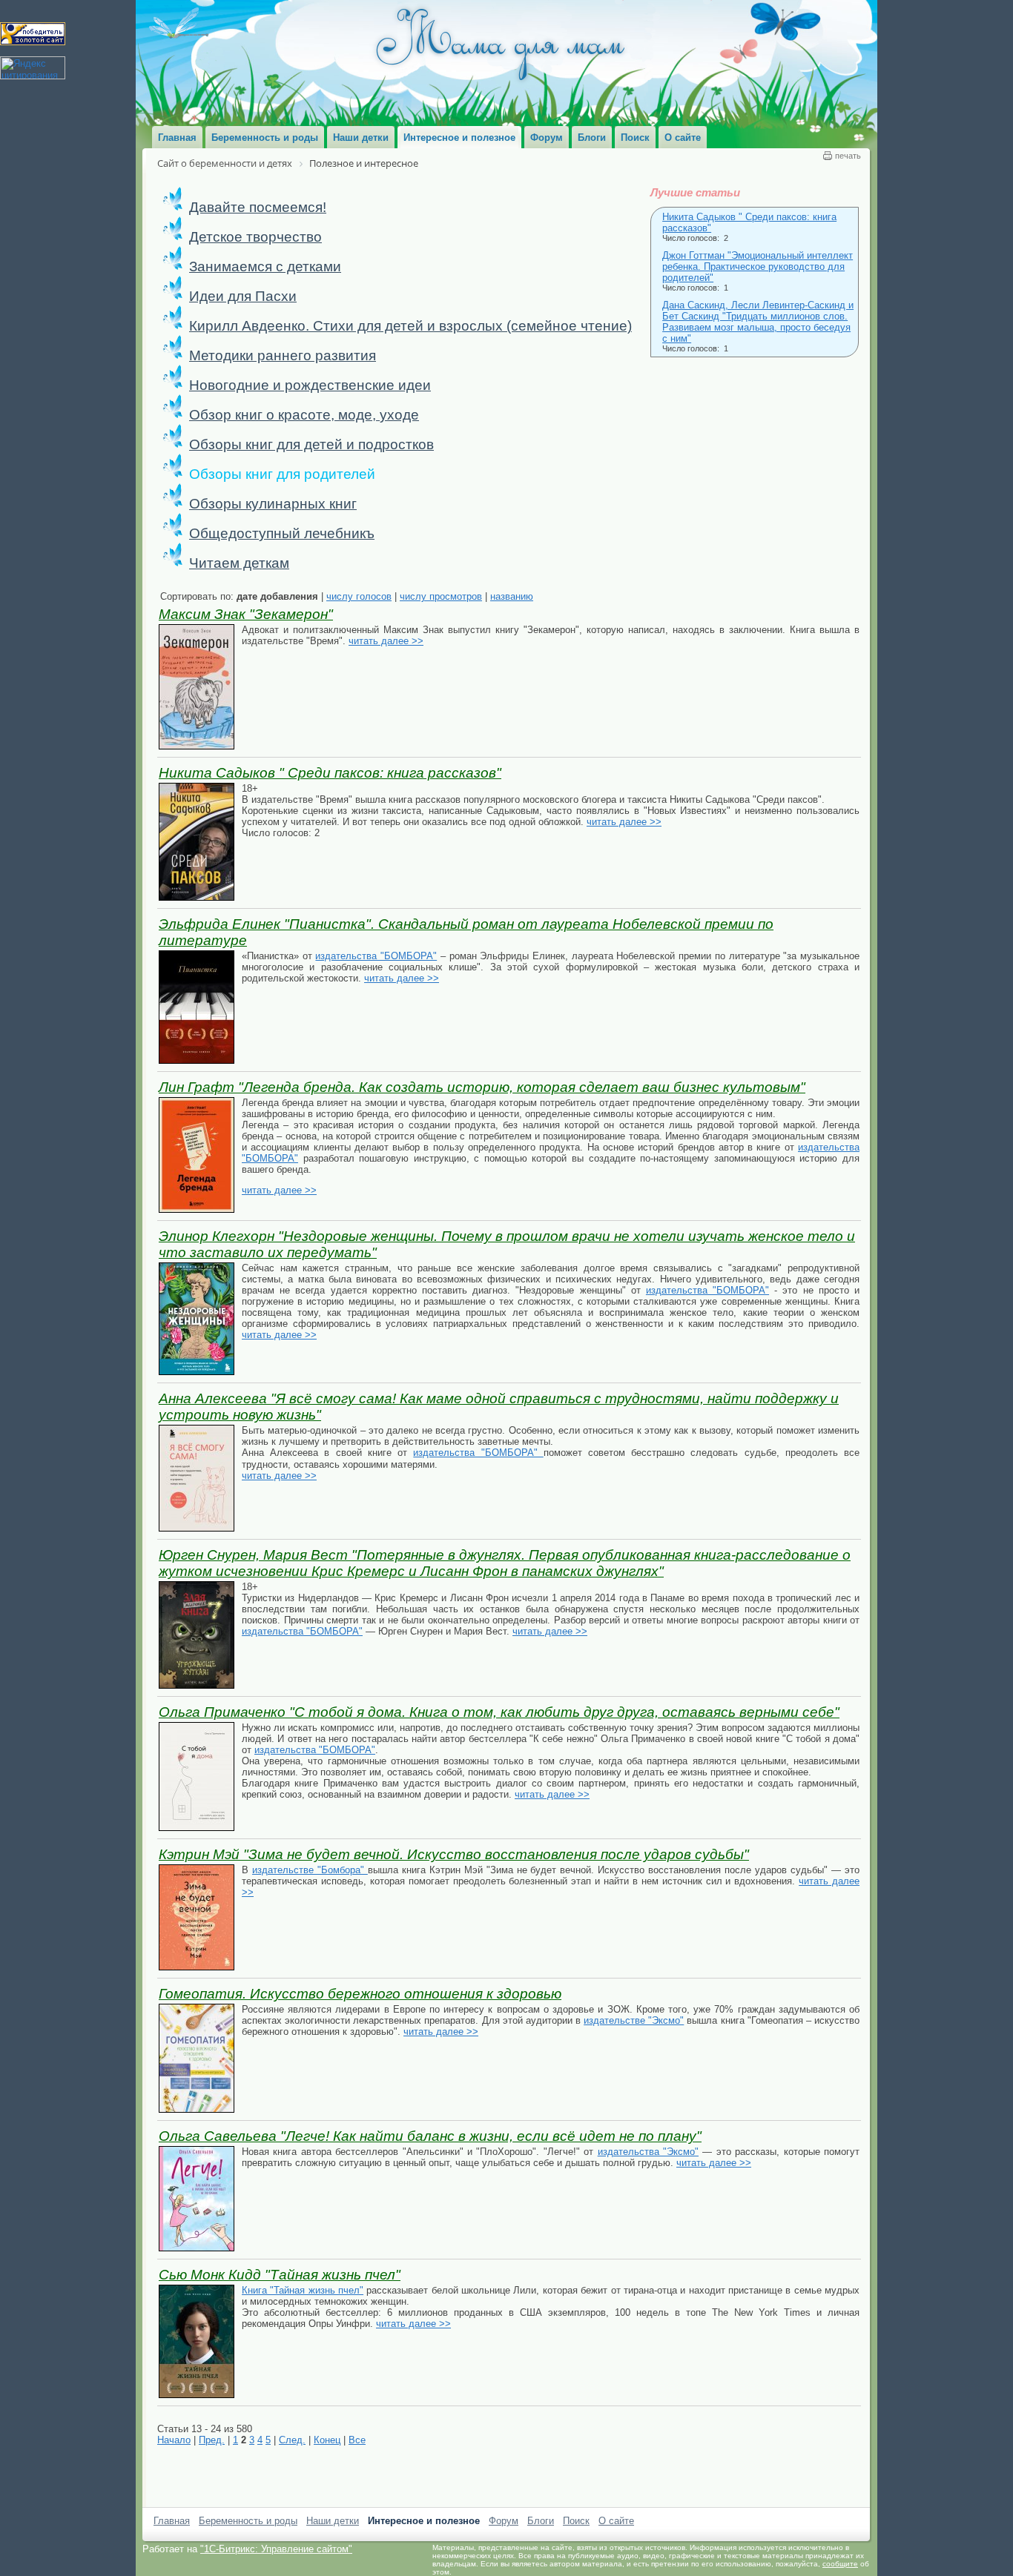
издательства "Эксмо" (648, 2152)
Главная (172, 2521)
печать (848, 156)
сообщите (840, 2564)
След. (292, 2440)
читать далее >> (386, 641)
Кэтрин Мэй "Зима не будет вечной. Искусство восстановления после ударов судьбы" (454, 1854)
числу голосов (359, 596)
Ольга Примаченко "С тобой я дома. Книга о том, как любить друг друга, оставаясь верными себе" (499, 1712)
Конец (327, 2440)
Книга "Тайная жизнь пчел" (303, 2290)
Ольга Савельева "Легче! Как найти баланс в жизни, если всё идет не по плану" (430, 2136)
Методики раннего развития (283, 355)
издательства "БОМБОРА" (376, 956)
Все (357, 2440)
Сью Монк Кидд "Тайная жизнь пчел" (280, 2275)
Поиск (576, 2521)
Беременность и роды (248, 2521)
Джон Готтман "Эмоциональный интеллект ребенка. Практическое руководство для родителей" (758, 266)
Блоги (541, 2521)
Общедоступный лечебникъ (282, 533)
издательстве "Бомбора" (310, 1870)
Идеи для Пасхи (243, 296)
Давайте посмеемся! (258, 207)
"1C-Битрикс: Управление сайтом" (276, 2549)
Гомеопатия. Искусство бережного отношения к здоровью (360, 1994)
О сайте (616, 2521)
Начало (174, 2440)
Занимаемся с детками (265, 266)
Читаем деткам (239, 563)
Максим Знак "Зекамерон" (246, 614)
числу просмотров (441, 596)
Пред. (212, 2440)
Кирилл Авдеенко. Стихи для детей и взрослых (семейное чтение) (410, 326)
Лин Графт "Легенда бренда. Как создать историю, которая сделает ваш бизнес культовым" (482, 1087)
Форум (504, 2521)
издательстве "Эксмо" (634, 2020)
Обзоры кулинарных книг (273, 504)
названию (512, 596)
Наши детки (333, 2521)
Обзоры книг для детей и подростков (311, 444)
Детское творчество (255, 237)
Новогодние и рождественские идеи (310, 385)
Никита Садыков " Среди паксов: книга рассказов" (330, 773)
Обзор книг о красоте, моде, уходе (304, 415)
